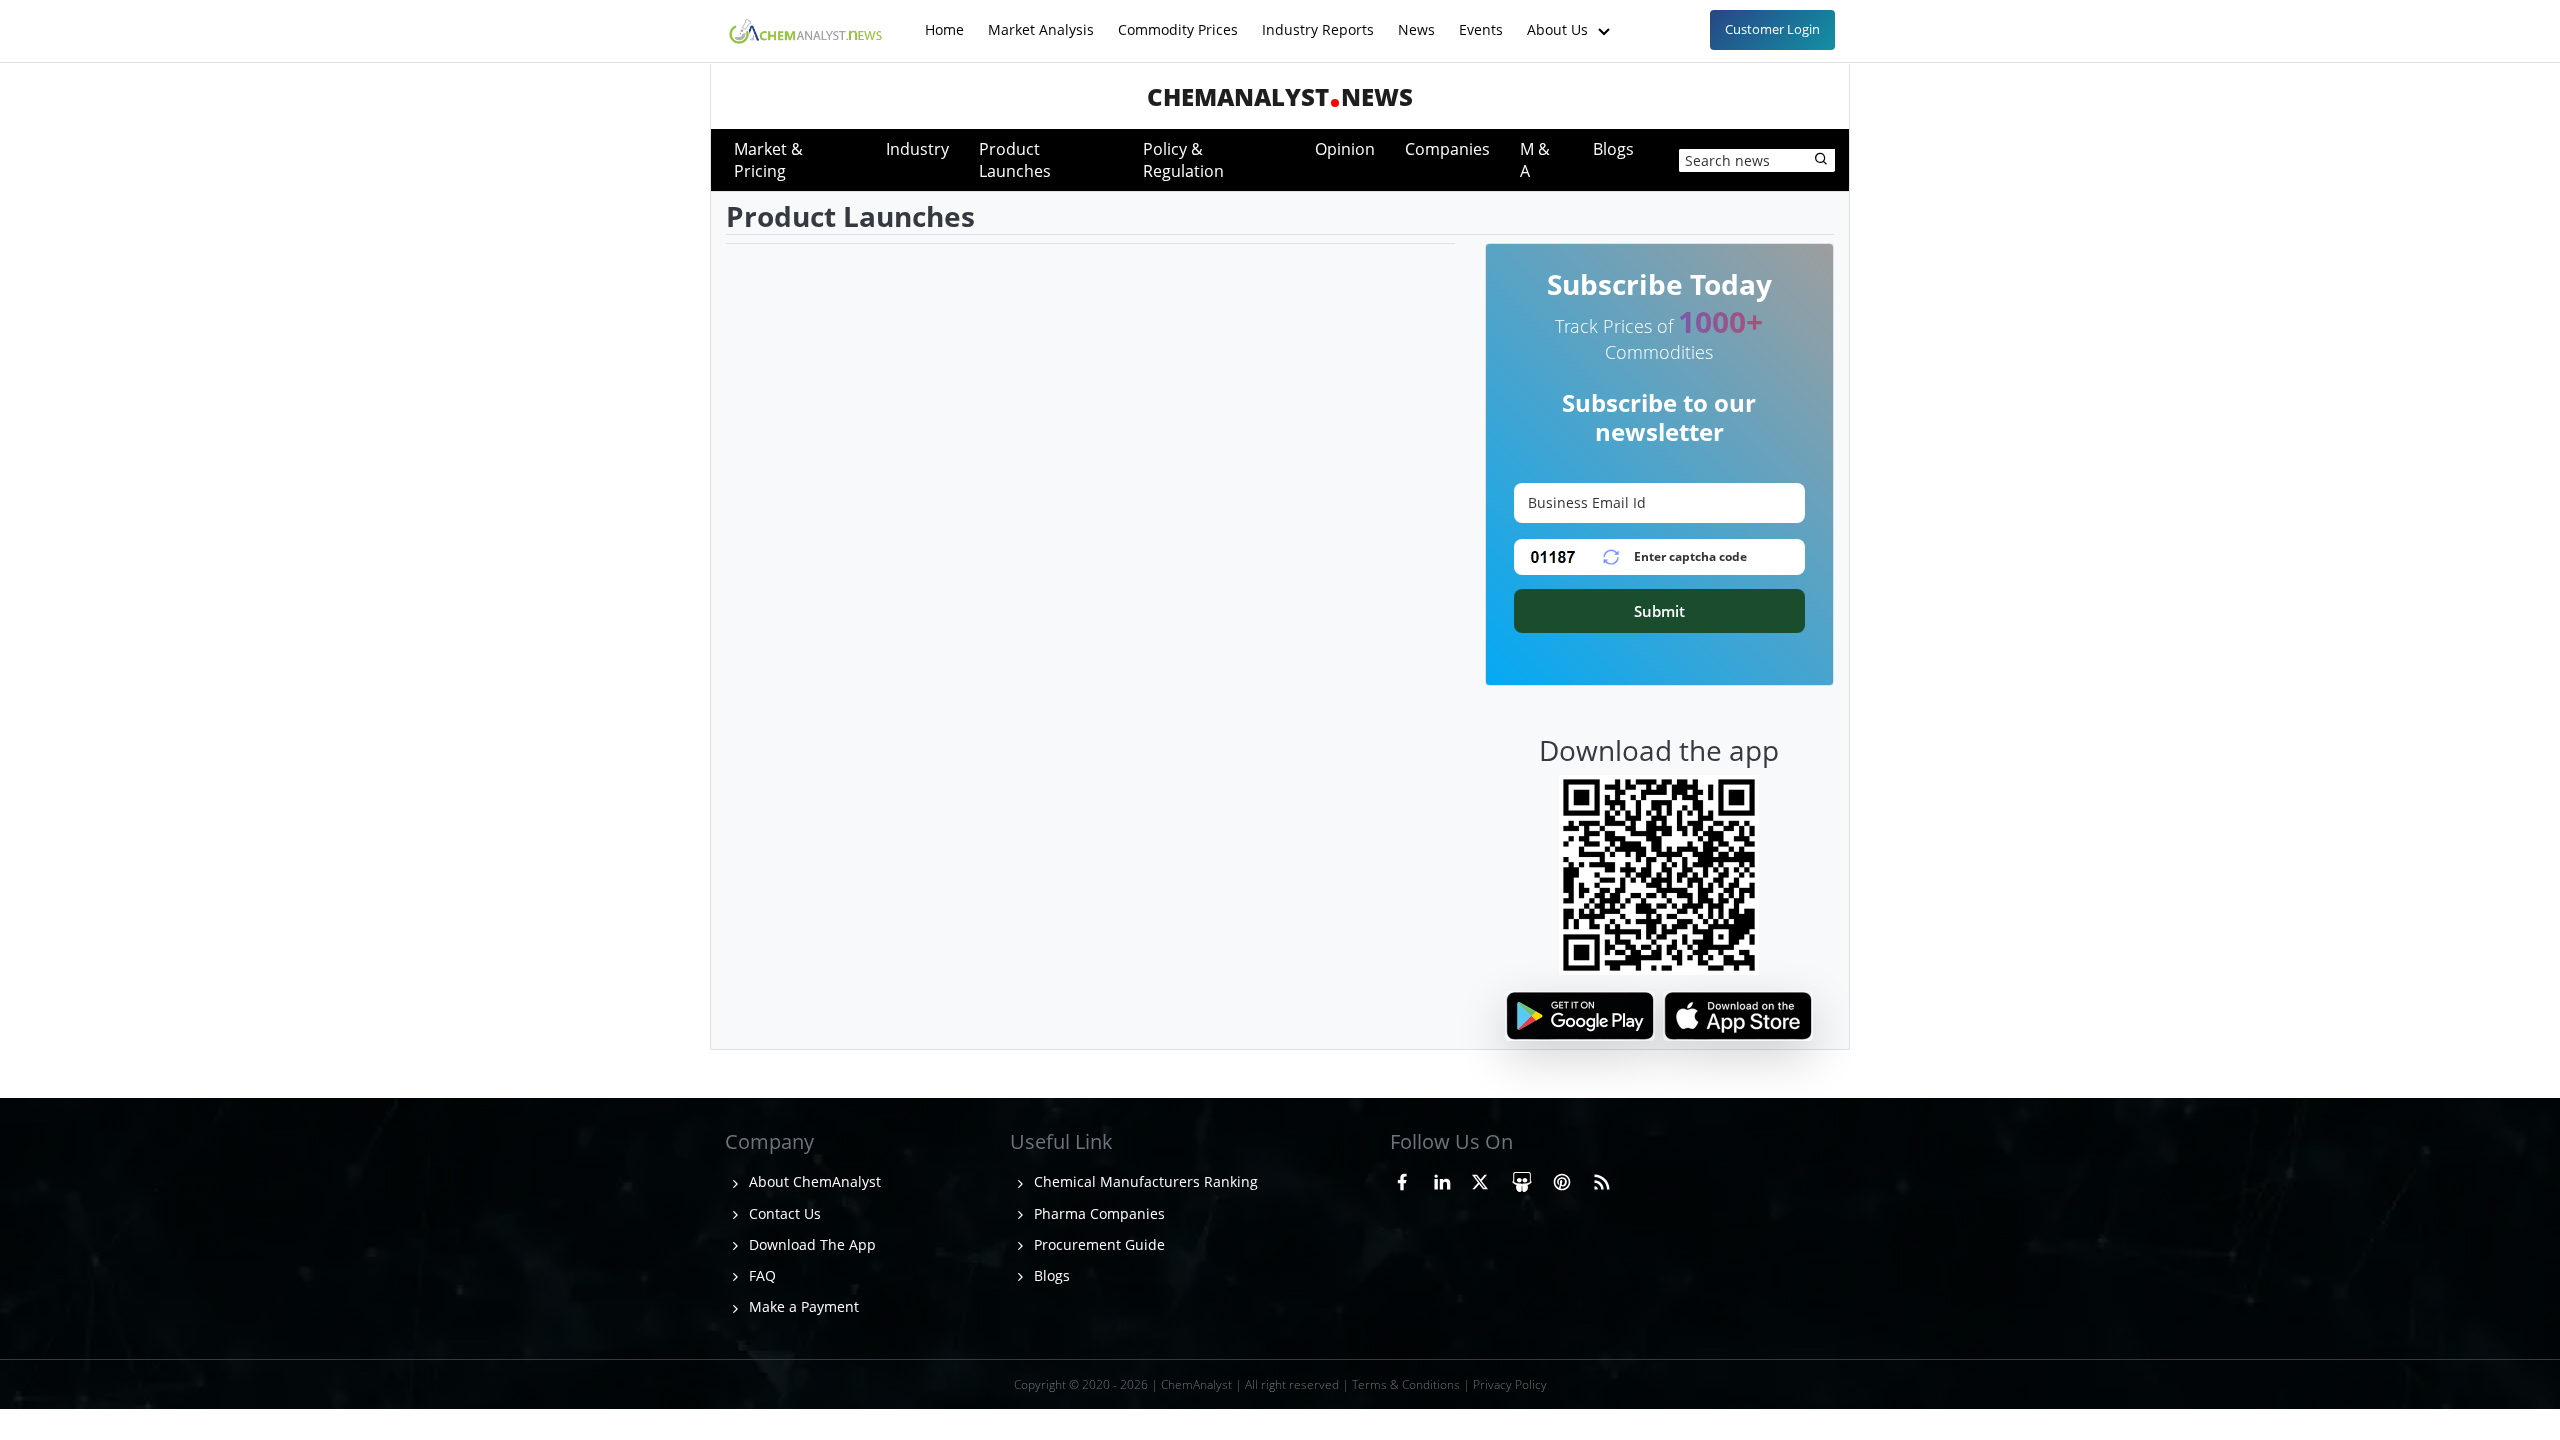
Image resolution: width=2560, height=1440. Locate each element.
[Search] (1822, 160)
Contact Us (783, 1213)
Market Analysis (1041, 19)
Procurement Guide (1097, 1244)
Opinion (1345, 149)
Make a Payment (802, 1306)
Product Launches (1015, 160)
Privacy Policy (1510, 1384)
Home (944, 19)
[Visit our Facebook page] (1402, 1179)
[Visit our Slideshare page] (1522, 1179)
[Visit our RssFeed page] (1602, 1179)
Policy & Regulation (1183, 160)
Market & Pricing (768, 160)
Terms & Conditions (1406, 1384)
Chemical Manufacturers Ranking (1144, 1181)
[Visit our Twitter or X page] (1480, 1179)
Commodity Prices (1178, 19)
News (1416, 19)
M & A (1535, 160)
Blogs (1613, 149)
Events (1481, 19)
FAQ (760, 1275)
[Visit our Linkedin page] (1442, 1179)
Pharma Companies (1097, 1213)
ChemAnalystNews (1280, 96)
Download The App (810, 1244)
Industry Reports (1318, 19)
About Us (1559, 19)
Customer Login (1772, 29)
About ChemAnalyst (813, 1181)
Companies (1447, 149)
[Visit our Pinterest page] (1562, 1179)
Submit (1659, 611)
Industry (917, 149)
